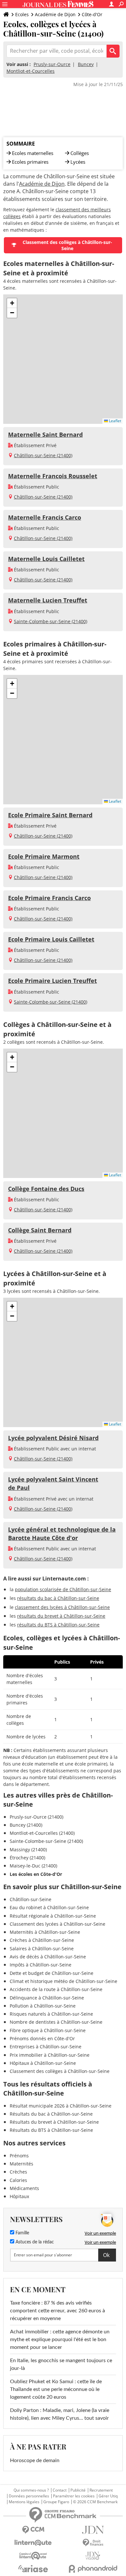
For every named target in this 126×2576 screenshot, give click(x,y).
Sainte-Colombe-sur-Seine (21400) (51, 621)
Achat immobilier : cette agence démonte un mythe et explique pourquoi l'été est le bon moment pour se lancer (60, 2339)
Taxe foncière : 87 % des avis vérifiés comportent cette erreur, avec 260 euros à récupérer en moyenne (58, 2311)
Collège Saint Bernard (40, 1230)
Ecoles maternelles (33, 153)
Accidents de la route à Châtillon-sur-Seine (56, 1989)
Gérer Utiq (108, 2496)
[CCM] (33, 2530)
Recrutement (101, 2490)
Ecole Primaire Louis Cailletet (51, 939)
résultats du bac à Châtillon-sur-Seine (58, 1598)
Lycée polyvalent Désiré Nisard (53, 1438)
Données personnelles (29, 2496)
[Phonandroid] (93, 2569)
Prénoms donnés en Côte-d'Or (42, 2038)
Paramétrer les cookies (74, 2496)
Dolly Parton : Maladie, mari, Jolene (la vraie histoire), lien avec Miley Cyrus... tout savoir (60, 2414)
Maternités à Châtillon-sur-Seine (45, 1932)
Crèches (18, 2172)
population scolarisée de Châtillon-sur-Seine (63, 1589)
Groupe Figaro (56, 2502)
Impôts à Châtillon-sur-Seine (41, 1965)
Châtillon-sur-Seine (31, 1899)
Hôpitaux (19, 2196)
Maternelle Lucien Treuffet (48, 600)
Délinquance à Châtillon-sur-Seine (47, 1998)
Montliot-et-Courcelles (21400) (42, 1833)
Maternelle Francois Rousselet (53, 476)
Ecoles (22, 14)
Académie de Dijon (55, 14)
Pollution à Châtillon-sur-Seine (43, 2006)
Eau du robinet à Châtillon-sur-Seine (49, 1907)
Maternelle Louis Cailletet (46, 559)
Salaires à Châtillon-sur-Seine (42, 1949)
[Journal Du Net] (93, 2530)
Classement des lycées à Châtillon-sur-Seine (58, 1924)
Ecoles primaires (30, 162)
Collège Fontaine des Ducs (46, 1189)
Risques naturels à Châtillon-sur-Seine (51, 2014)
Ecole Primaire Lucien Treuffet (52, 981)
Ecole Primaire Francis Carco (49, 898)
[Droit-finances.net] (93, 2543)
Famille (22, 2233)
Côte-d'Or (92, 14)
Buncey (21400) (26, 1825)
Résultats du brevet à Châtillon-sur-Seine (54, 2122)
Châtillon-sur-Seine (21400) (43, 455)
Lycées (78, 162)
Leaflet (115, 421)
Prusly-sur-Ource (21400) (37, 1817)
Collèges (80, 153)
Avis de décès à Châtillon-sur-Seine (48, 1957)
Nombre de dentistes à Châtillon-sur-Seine (56, 2022)
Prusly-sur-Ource (52, 64)
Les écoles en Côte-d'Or (36, 1874)
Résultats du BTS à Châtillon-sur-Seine (51, 2130)
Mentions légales (24, 2502)
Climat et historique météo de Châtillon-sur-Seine (63, 1981)
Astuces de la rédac (34, 2242)
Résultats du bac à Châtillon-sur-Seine (51, 2114)
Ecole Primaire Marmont (44, 856)
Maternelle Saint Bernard (45, 435)
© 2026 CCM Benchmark (95, 2502)
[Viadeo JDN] (93, 2556)
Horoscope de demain (35, 2460)
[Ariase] (33, 2569)
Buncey (86, 64)
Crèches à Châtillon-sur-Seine (42, 1940)
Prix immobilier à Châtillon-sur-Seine (50, 2055)
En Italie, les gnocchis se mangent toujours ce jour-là (61, 2364)
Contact (60, 2490)
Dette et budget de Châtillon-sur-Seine (52, 1973)
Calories (18, 2180)
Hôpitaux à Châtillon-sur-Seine (43, 2063)
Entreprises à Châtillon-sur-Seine (46, 2047)
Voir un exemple (100, 2233)
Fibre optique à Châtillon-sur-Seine (48, 2030)
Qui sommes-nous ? (31, 2490)
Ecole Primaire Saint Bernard (50, 815)
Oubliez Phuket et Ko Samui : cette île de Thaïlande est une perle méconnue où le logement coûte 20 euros (56, 2389)
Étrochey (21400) (27, 1858)
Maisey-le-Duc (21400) (33, 1866)
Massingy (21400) (28, 1849)
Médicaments (24, 2188)
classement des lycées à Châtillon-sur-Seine (62, 1607)
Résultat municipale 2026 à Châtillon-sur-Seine (61, 2106)
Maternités (21, 2164)
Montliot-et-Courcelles (31, 71)
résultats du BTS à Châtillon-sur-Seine (58, 1625)
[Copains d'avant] (33, 2556)
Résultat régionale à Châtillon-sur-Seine (53, 1916)
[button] (12, 303)
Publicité (78, 2490)
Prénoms (19, 2156)
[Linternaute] (33, 2543)
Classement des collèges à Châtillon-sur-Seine (67, 245)
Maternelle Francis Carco (45, 517)
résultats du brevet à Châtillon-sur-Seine (61, 1616)
